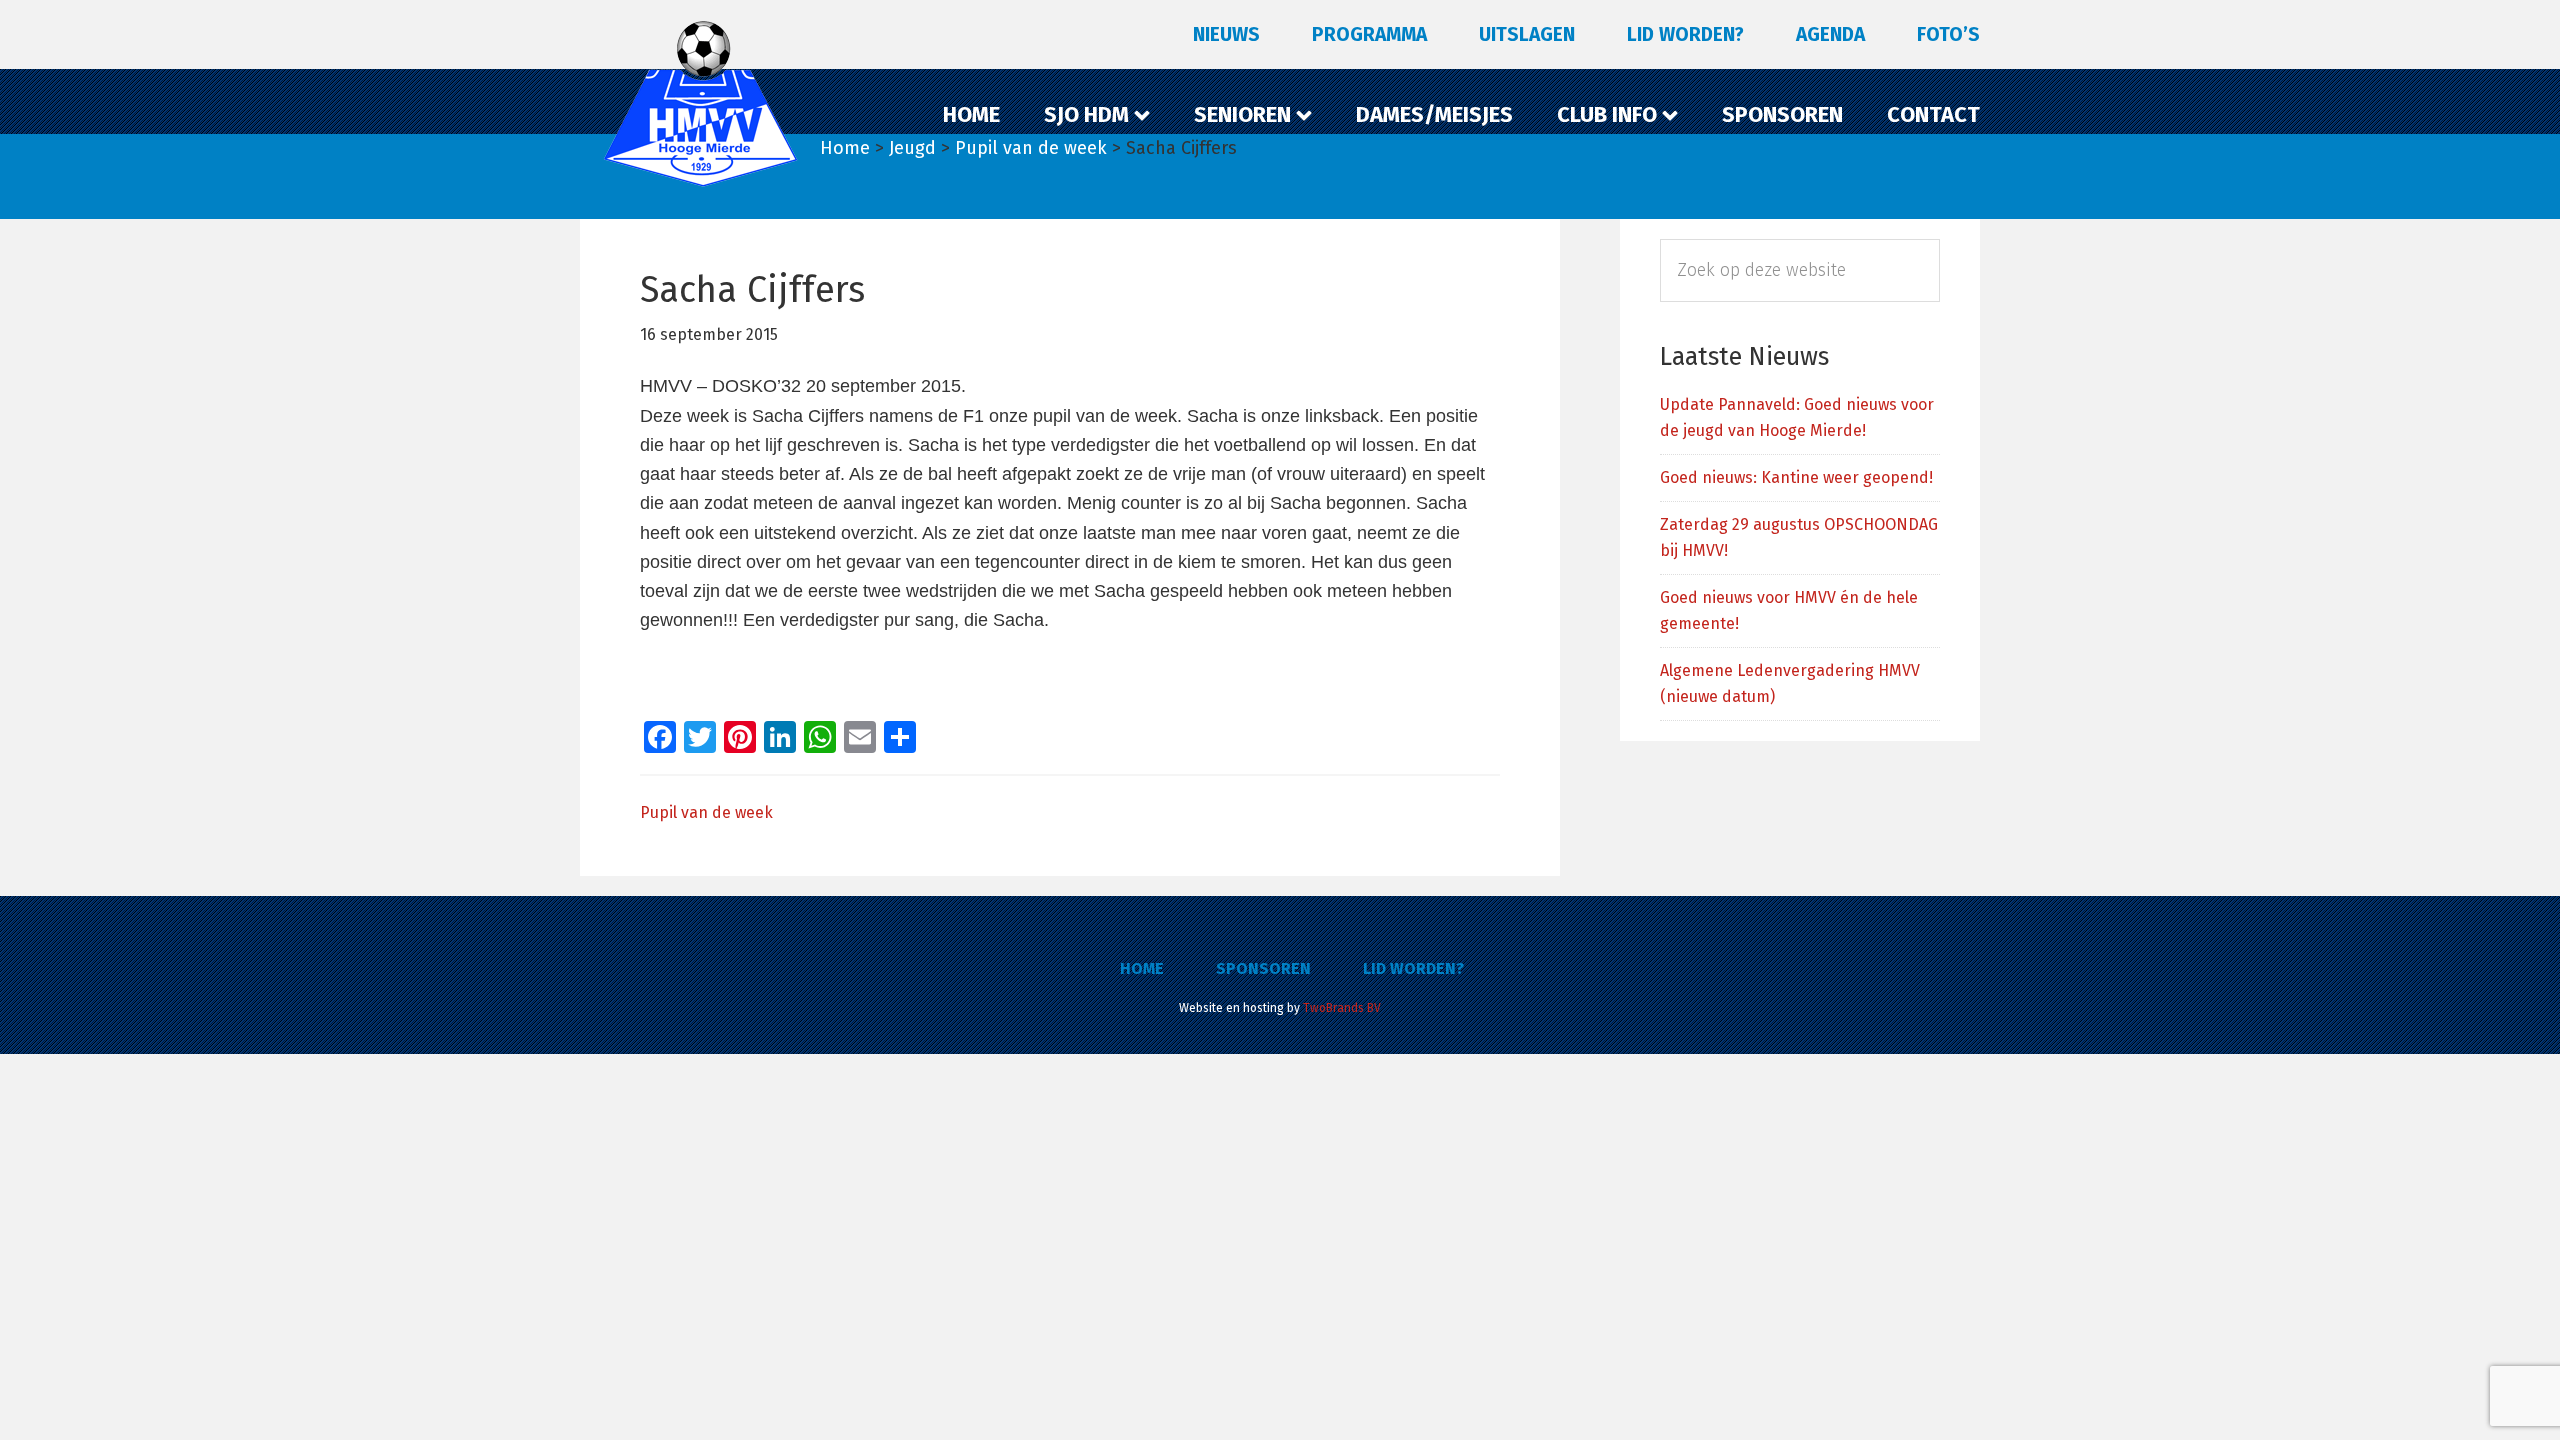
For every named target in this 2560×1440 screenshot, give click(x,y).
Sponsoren (1263, 968)
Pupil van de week (706, 812)
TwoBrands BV (1342, 1008)
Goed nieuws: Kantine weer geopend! (1796, 477)
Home (1142, 968)
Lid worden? (1413, 968)
